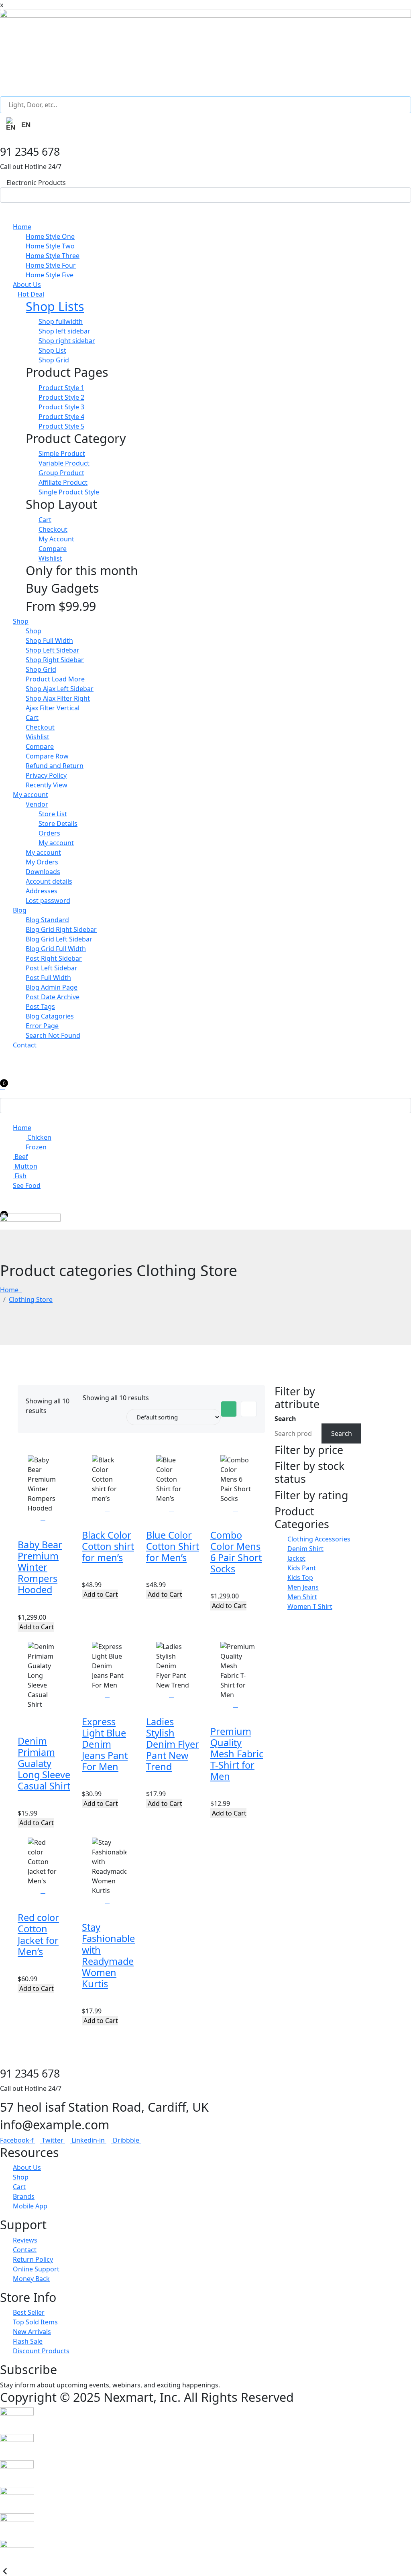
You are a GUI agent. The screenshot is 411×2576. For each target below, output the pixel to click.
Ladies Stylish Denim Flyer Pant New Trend (173, 1744)
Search (285, 1419)
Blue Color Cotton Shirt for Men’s (173, 1546)
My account (31, 795)
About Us (27, 285)
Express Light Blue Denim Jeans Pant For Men (105, 1744)
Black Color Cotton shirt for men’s (108, 1546)
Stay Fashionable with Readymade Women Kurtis (108, 1955)
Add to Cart (36, 1627)
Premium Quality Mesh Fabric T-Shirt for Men (237, 1754)
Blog (20, 910)
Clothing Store (31, 1299)
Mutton (25, 1166)
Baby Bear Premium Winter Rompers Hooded (40, 1567)
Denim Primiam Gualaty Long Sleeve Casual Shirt (44, 1764)
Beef (20, 1157)
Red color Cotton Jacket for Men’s (38, 1934)
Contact (25, 1045)
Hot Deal (31, 294)
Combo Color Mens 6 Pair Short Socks (236, 1552)
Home (22, 227)
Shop (21, 621)
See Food (27, 1185)
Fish (20, 1176)
